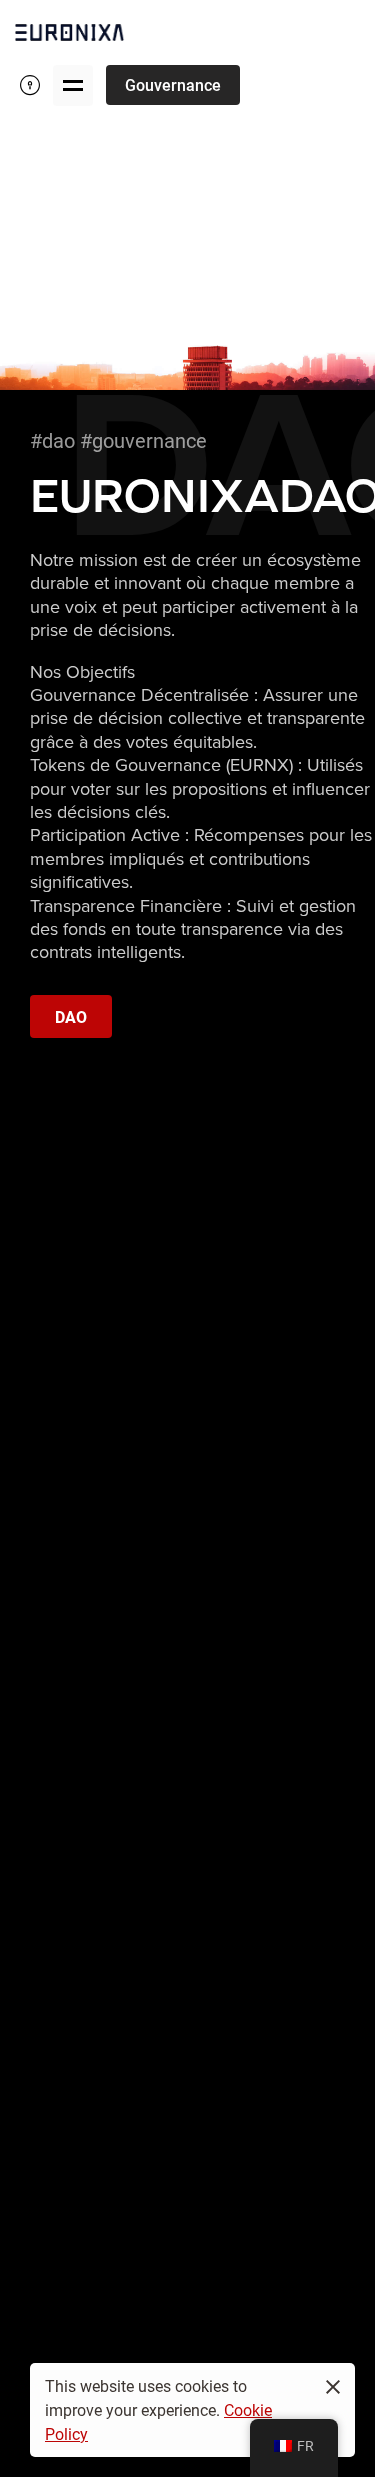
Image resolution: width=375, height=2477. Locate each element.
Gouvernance (173, 84)
